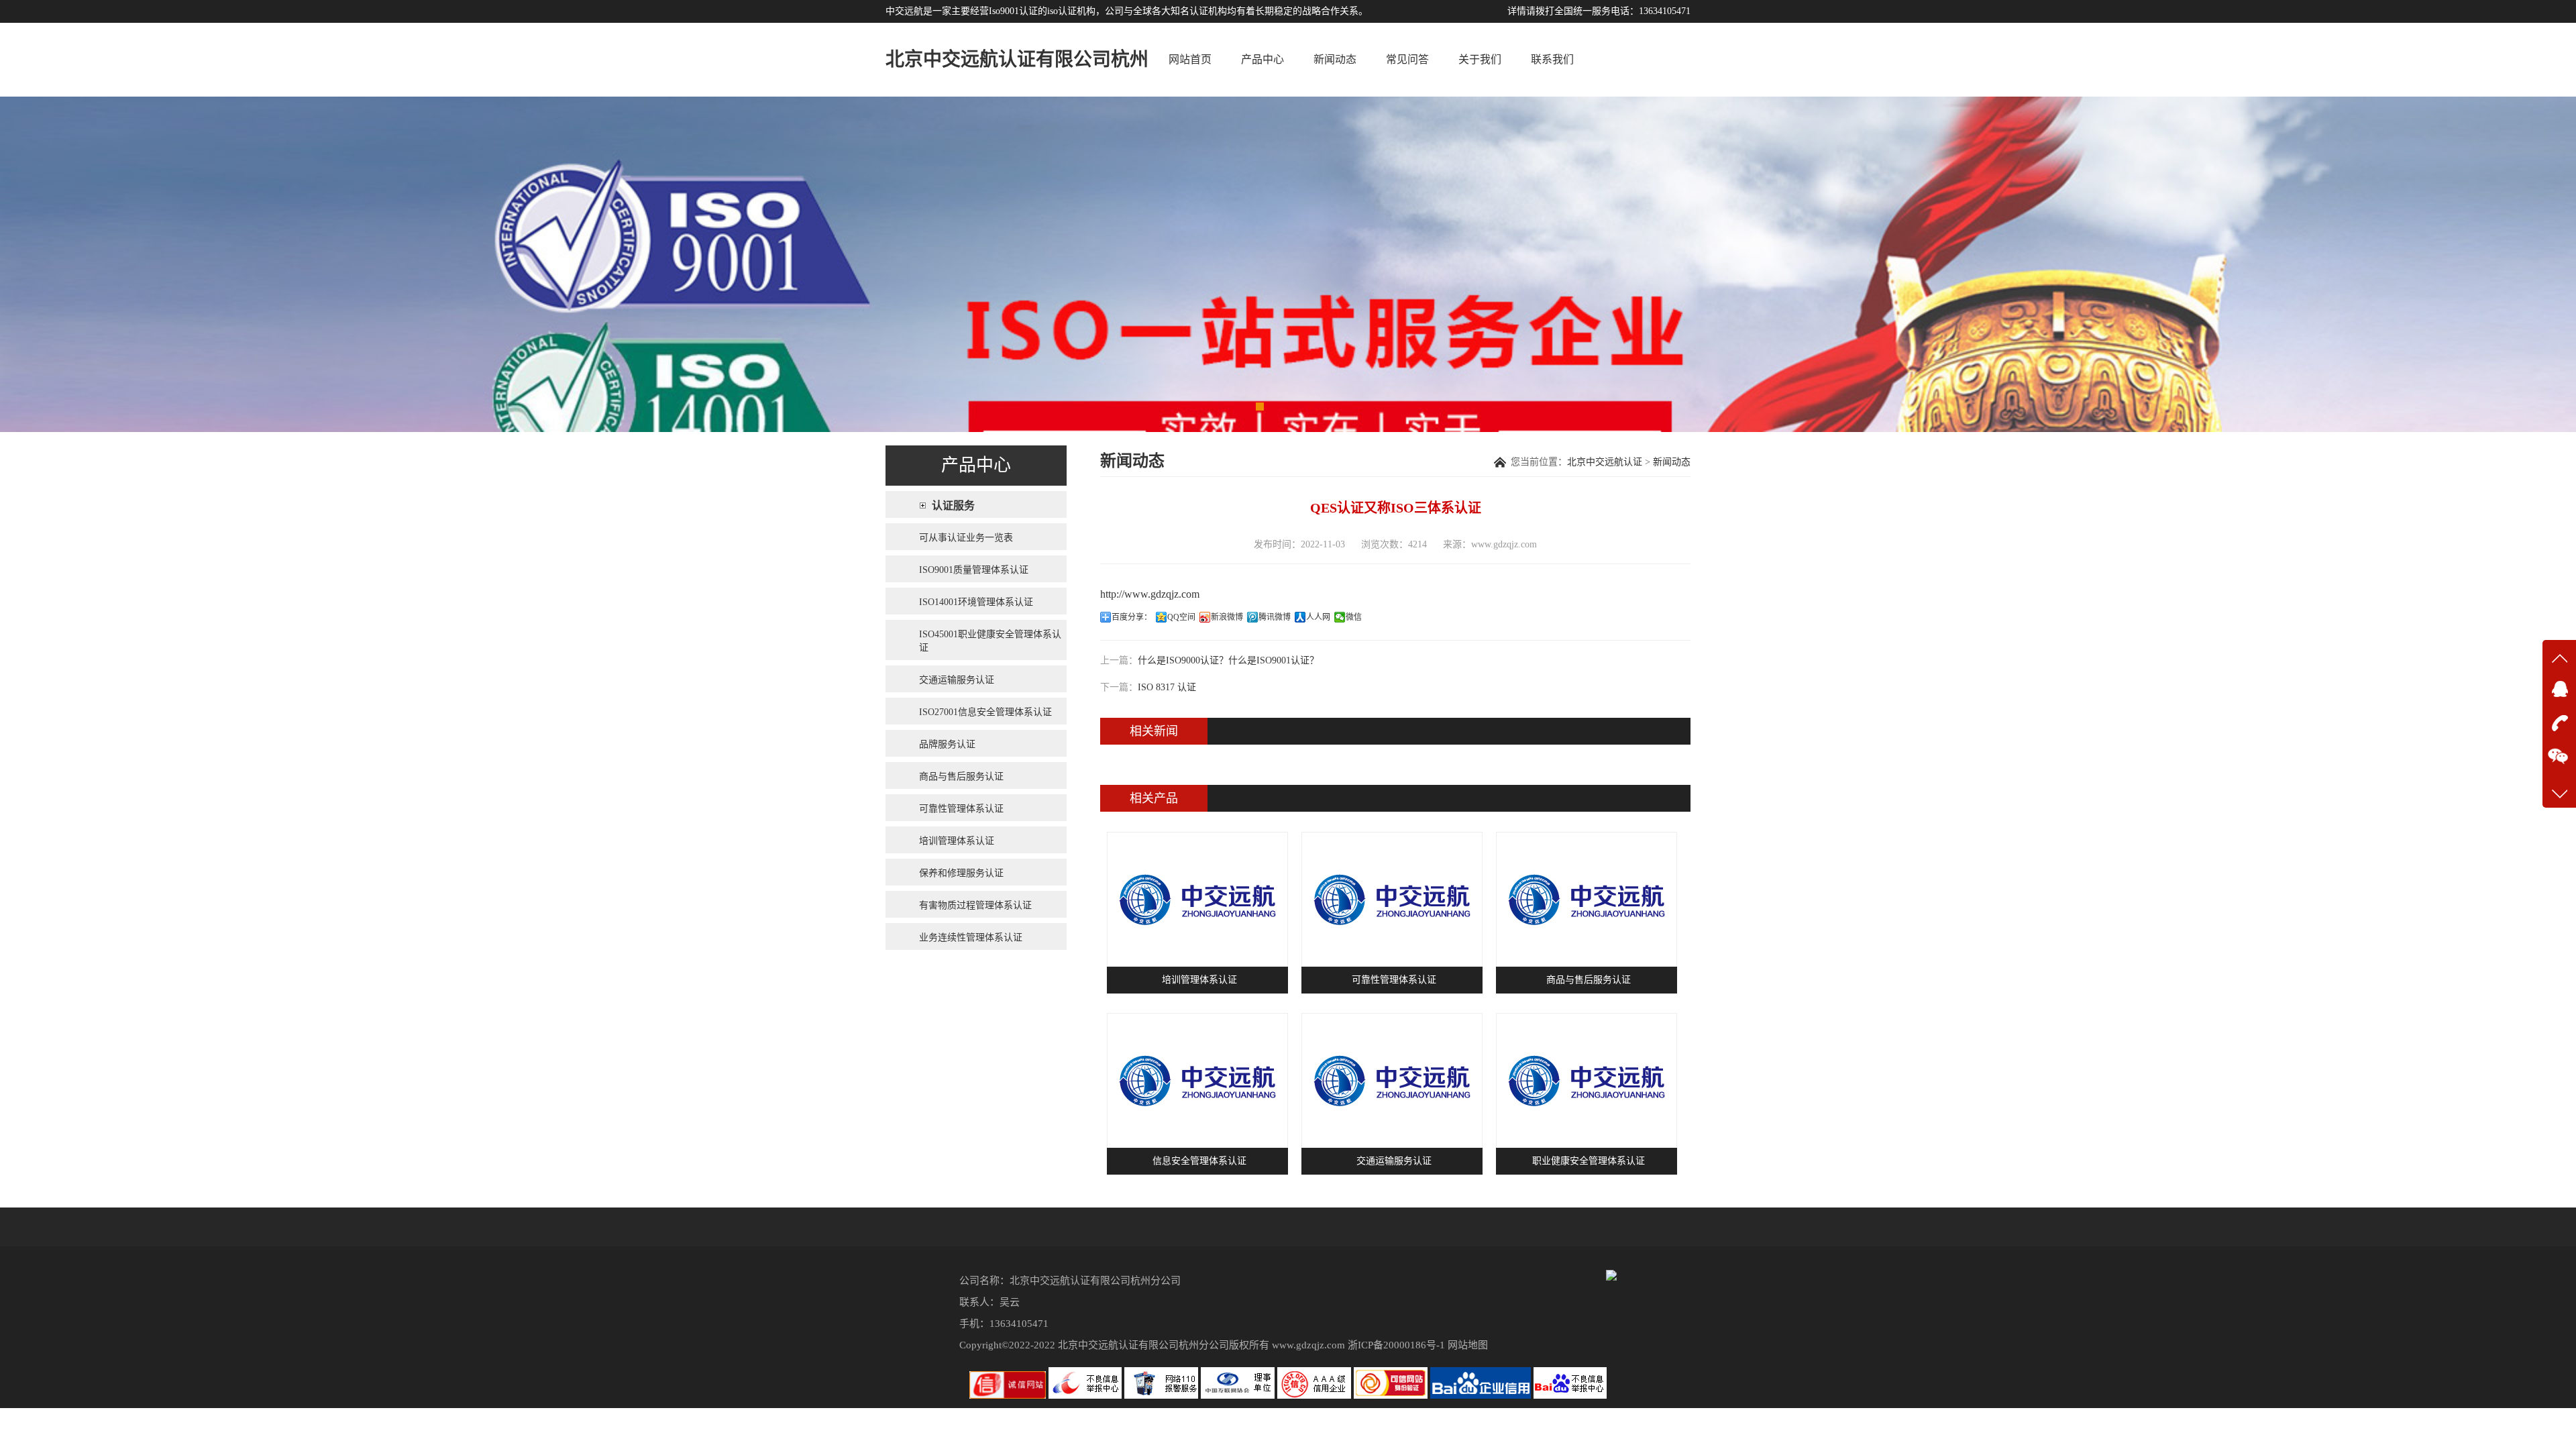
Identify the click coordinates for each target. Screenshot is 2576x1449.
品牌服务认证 (947, 744)
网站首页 (1190, 59)
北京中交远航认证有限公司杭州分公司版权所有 (1164, 1345)
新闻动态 (1335, 59)
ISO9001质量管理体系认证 (974, 570)
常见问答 (1407, 59)
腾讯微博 (1275, 617)
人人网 (1318, 617)
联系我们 (1552, 59)
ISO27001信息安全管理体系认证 (985, 712)
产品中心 (1263, 59)
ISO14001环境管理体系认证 (976, 602)
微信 (1354, 617)
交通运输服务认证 (957, 680)
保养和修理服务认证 (961, 873)
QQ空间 (1181, 617)
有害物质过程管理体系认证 (975, 905)
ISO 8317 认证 (1167, 687)
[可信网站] (1392, 1396)
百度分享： (1132, 617)
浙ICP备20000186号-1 (1396, 1345)
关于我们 (1480, 59)
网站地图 (1468, 1345)
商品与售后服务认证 (961, 776)
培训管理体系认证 (957, 841)
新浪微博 (1227, 617)
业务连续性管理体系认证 (971, 937)
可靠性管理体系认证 (961, 809)
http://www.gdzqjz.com (1150, 594)
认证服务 (953, 505)
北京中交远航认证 (1605, 462)
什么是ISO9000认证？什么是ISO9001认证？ (1228, 660)
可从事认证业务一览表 (966, 538)
